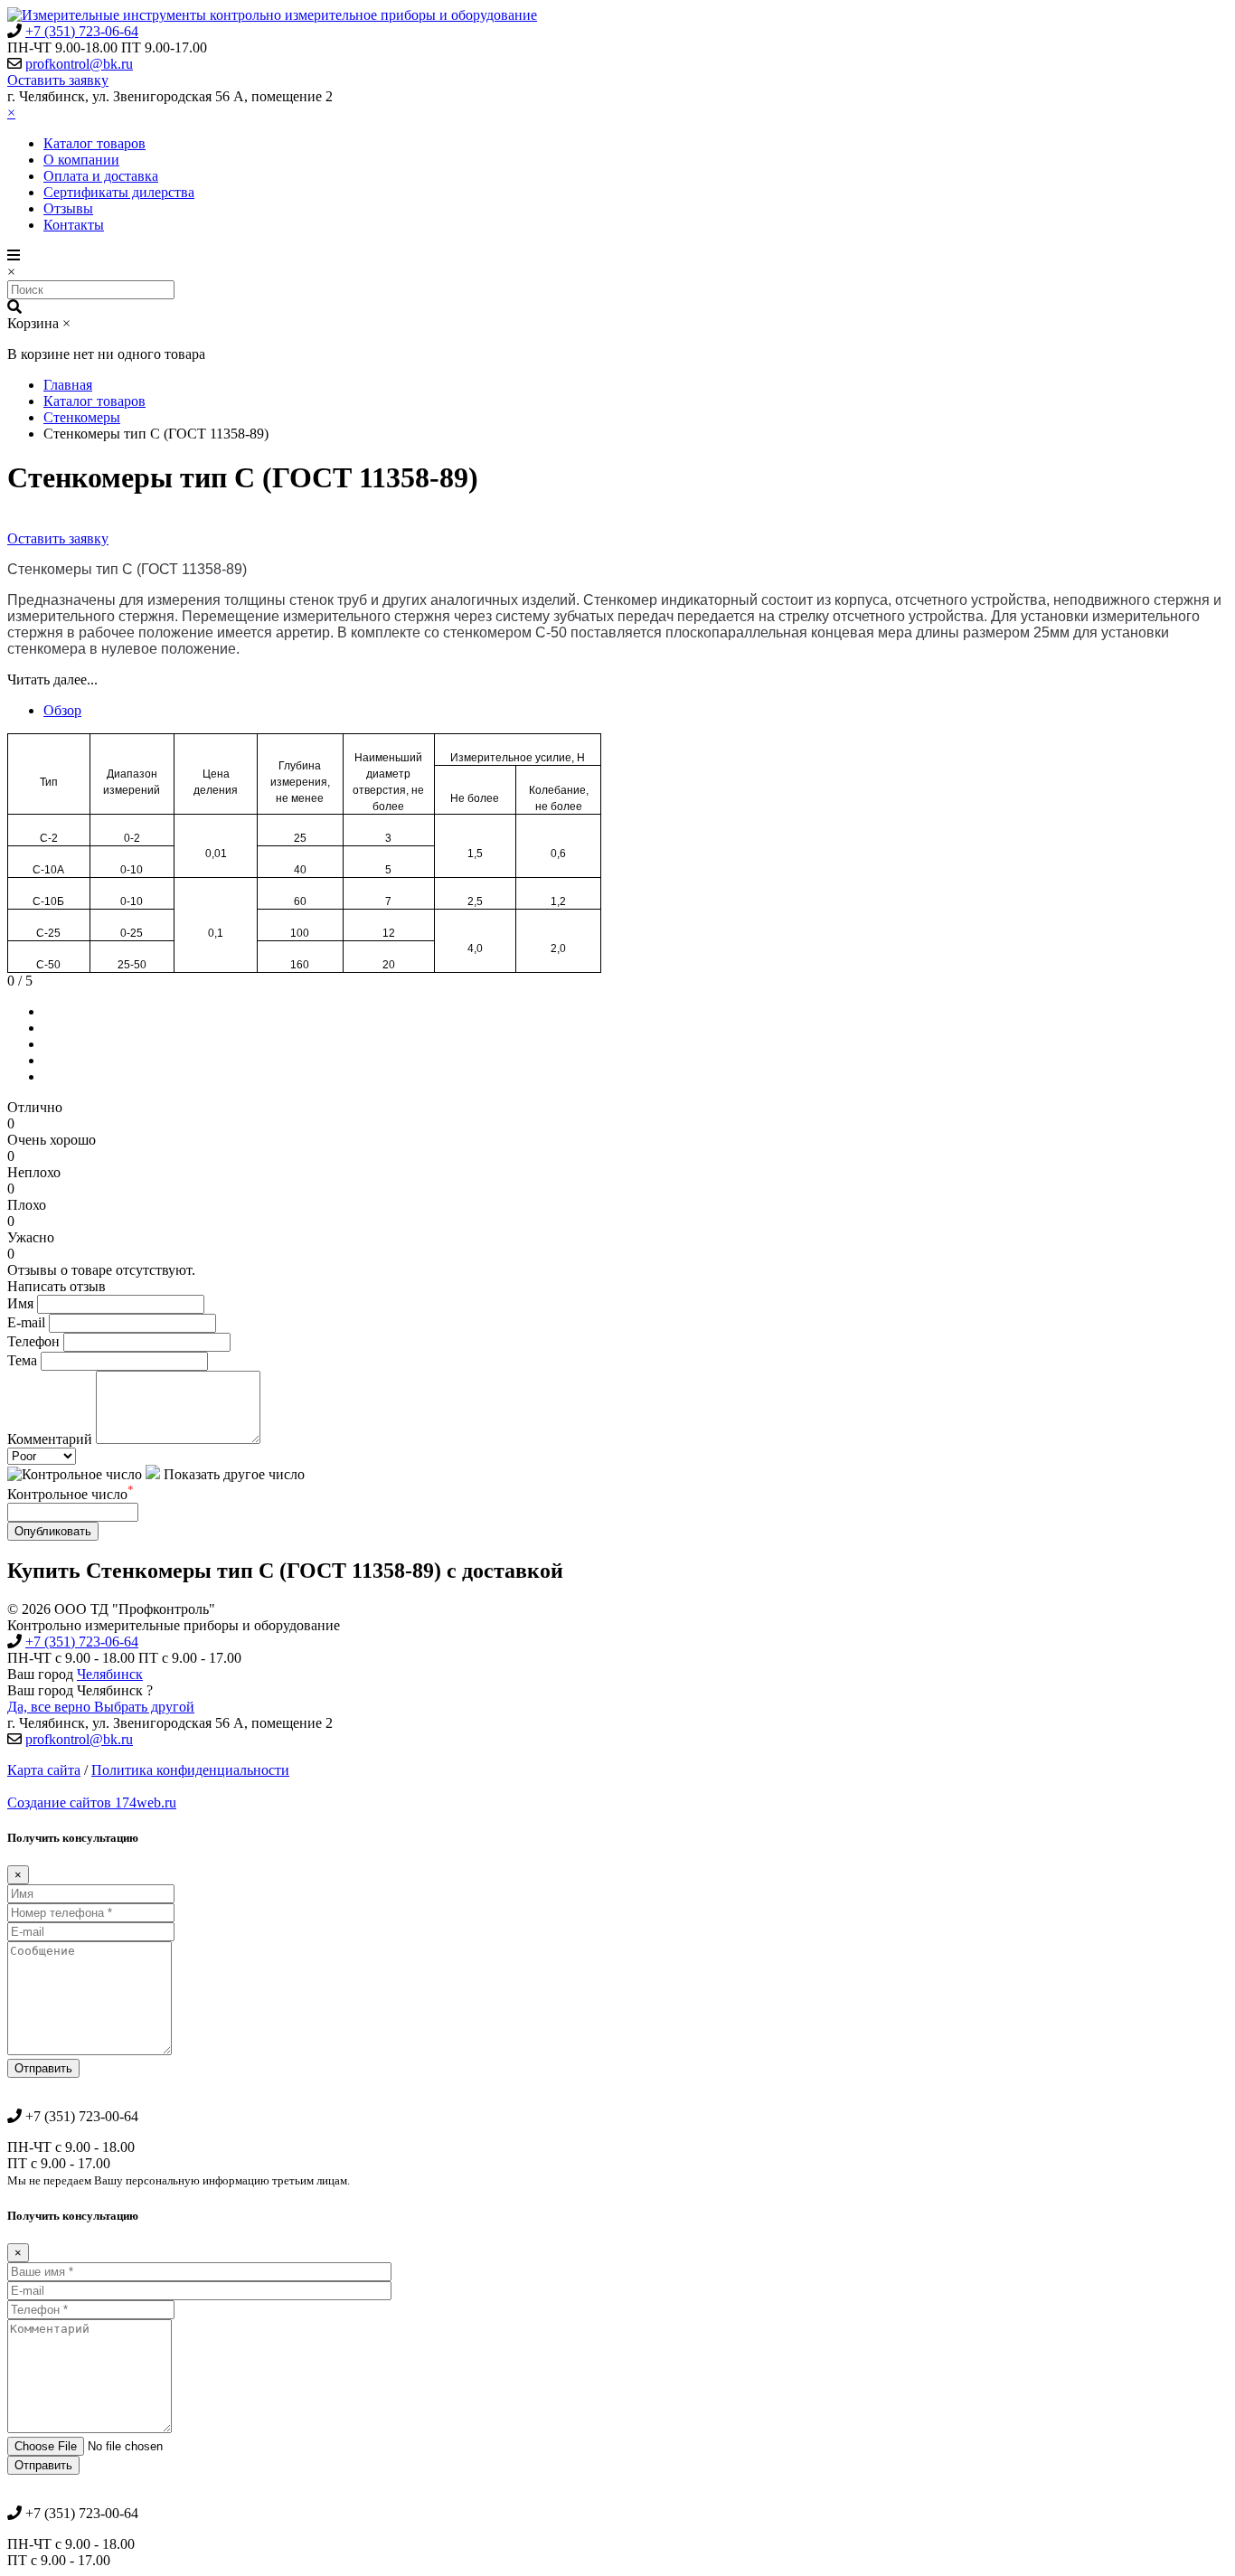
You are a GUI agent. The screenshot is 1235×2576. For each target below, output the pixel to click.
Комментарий (50, 1439)
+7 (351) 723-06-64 (82, 31)
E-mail (26, 1322)
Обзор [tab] (62, 710)
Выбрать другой (144, 1707)
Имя (20, 1303)
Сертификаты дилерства (119, 192)
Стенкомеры (82, 417)
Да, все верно (51, 1707)
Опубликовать (53, 1531)
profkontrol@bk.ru (79, 64)
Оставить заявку (58, 80)
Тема (22, 1360)
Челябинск (110, 1674)
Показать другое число (232, 1474)
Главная (68, 385)
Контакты (74, 225)
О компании (81, 160)
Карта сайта (44, 1770)
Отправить (43, 2068)
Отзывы (68, 208)
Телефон (33, 1341)
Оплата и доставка (101, 176)
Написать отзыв (57, 1286)
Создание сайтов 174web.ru (92, 1802)
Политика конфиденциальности (190, 1770)
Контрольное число (71, 1494)
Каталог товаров (94, 143)
